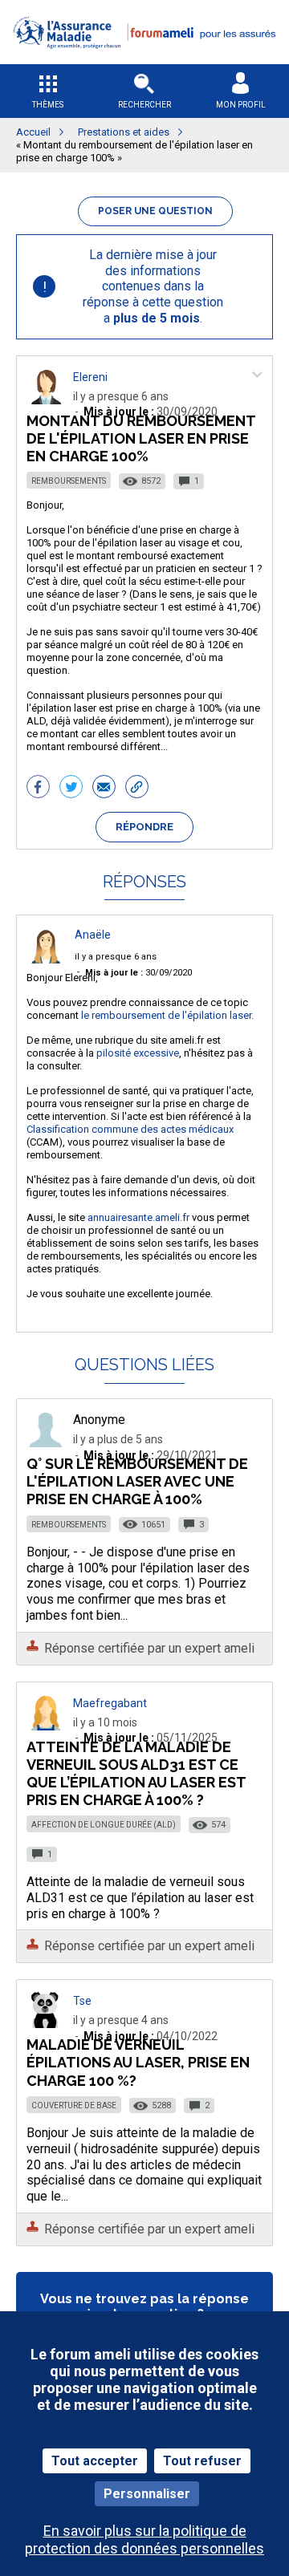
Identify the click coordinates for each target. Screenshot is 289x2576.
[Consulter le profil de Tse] (46, 2024)
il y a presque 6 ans (116, 957)
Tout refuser (202, 2461)
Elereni (90, 377)
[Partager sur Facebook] (38, 789)
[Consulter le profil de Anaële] (46, 959)
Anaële (93, 935)
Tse (82, 2001)
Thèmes (48, 105)
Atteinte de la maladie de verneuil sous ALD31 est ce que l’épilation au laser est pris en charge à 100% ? (136, 1773)
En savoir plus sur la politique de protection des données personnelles (144, 2539)
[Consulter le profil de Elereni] (46, 400)
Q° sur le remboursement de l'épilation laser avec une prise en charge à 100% (137, 1481)
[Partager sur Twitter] (71, 789)
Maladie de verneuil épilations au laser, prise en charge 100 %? (138, 2062)
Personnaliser (147, 2494)
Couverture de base (74, 2105)
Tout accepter (95, 2461)
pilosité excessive (138, 1053)
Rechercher (144, 105)
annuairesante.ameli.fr (138, 1217)
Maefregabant (110, 1703)
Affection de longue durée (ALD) (104, 1825)
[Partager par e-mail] (104, 789)
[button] (144, 59)
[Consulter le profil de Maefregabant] (46, 1726)
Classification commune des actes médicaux (130, 1129)
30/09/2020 (138, 973)
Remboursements (69, 481)
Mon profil (241, 105)
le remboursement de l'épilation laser (166, 1015)
